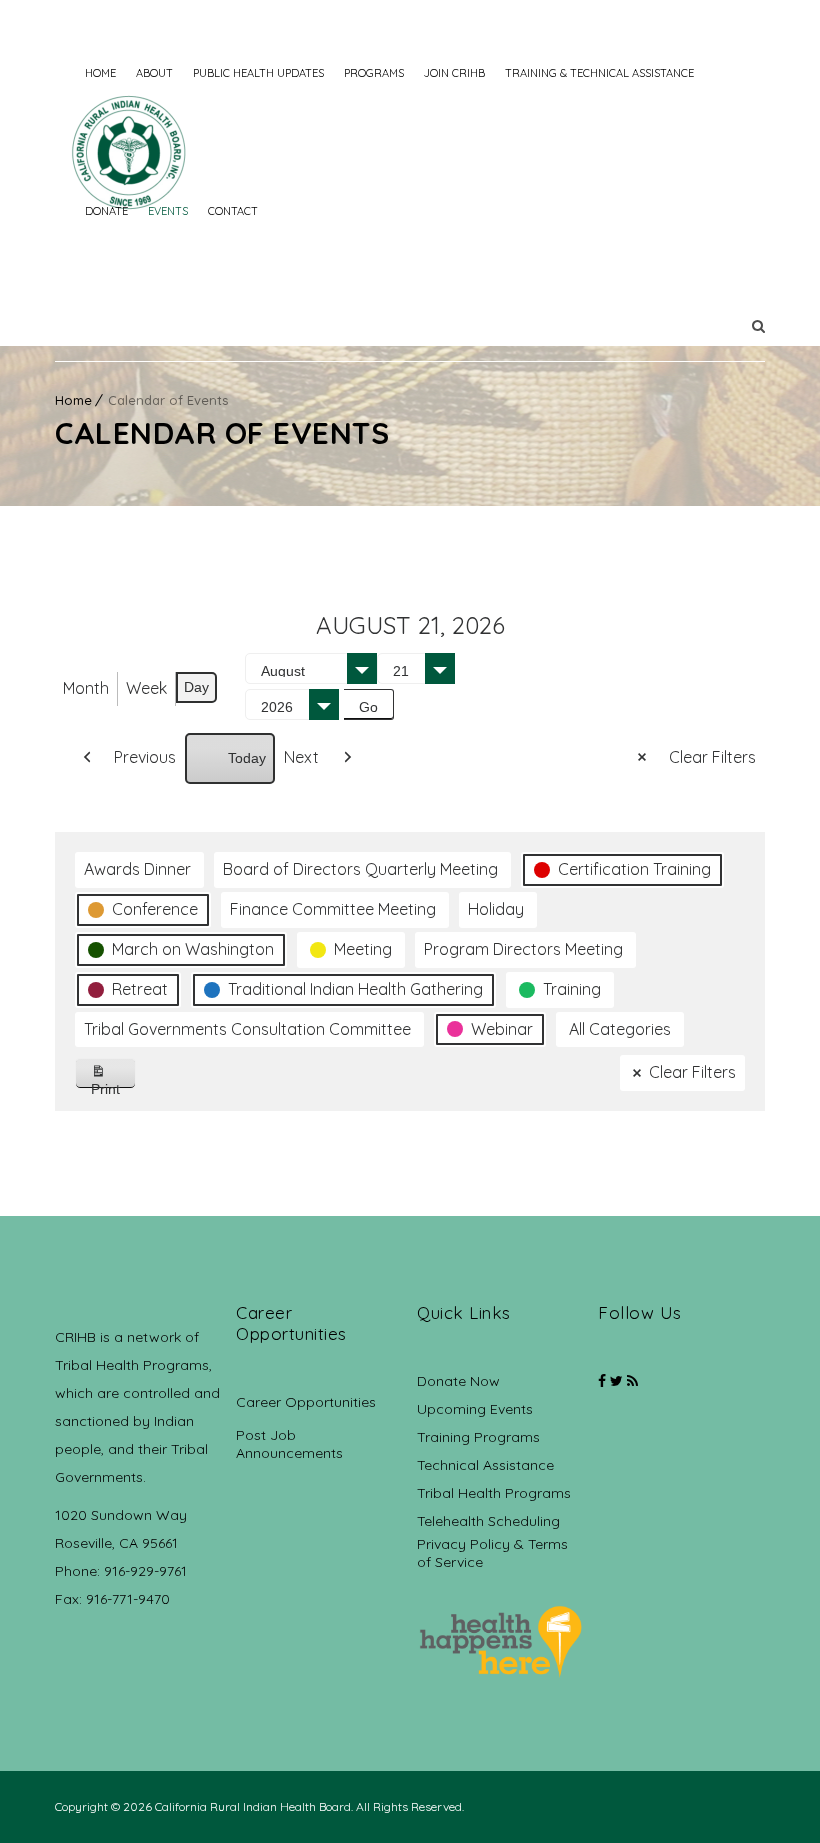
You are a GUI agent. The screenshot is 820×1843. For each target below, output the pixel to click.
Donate (106, 211)
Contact (233, 211)
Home (100, 73)
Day (196, 687)
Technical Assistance (485, 1465)
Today (247, 758)
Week (146, 688)
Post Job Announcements (289, 1444)
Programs (374, 73)
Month (86, 688)
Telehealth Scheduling (488, 1521)
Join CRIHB (454, 73)
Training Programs (478, 1437)
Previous (145, 757)
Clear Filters (712, 757)
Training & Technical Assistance (599, 73)
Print (113, 1084)
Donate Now (458, 1381)
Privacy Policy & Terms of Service (492, 1553)
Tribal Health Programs (494, 1493)
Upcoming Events (475, 1409)
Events (168, 211)
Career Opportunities (306, 1402)
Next (301, 757)
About (154, 73)
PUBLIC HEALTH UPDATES (258, 73)
